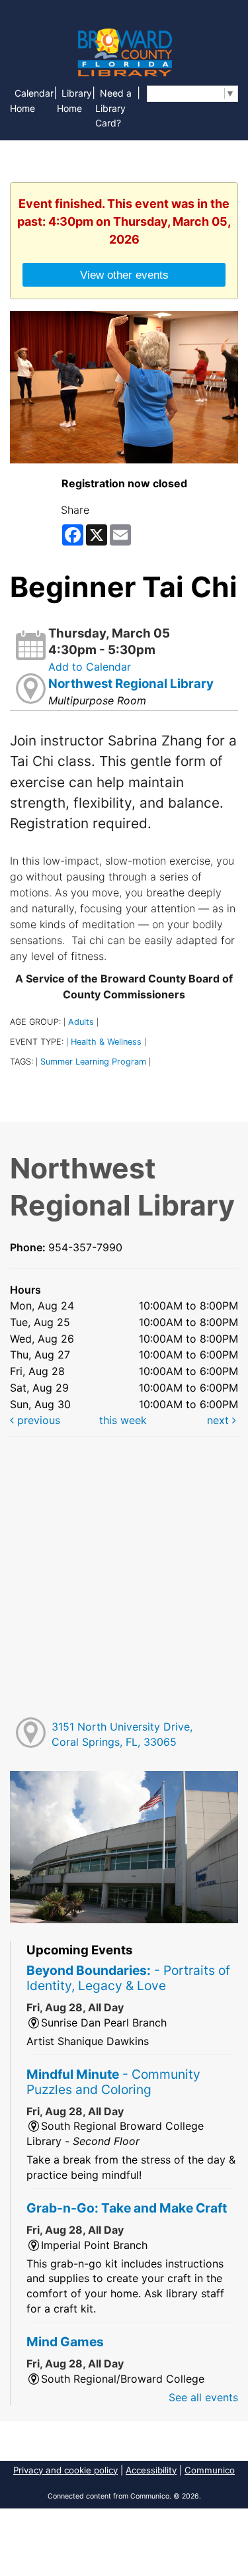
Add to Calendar (90, 667)
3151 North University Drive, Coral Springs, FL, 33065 (122, 1734)
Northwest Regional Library (131, 684)
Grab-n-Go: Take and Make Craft (127, 2208)
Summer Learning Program (93, 1062)
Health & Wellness (106, 1042)
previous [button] (37, 1420)
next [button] (220, 1420)
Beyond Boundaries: (128, 1978)
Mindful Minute (113, 2082)
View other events (124, 275)
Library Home (74, 101)
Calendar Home (32, 101)
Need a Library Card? (113, 108)
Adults (81, 1022)
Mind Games (65, 2342)
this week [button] (123, 1420)
